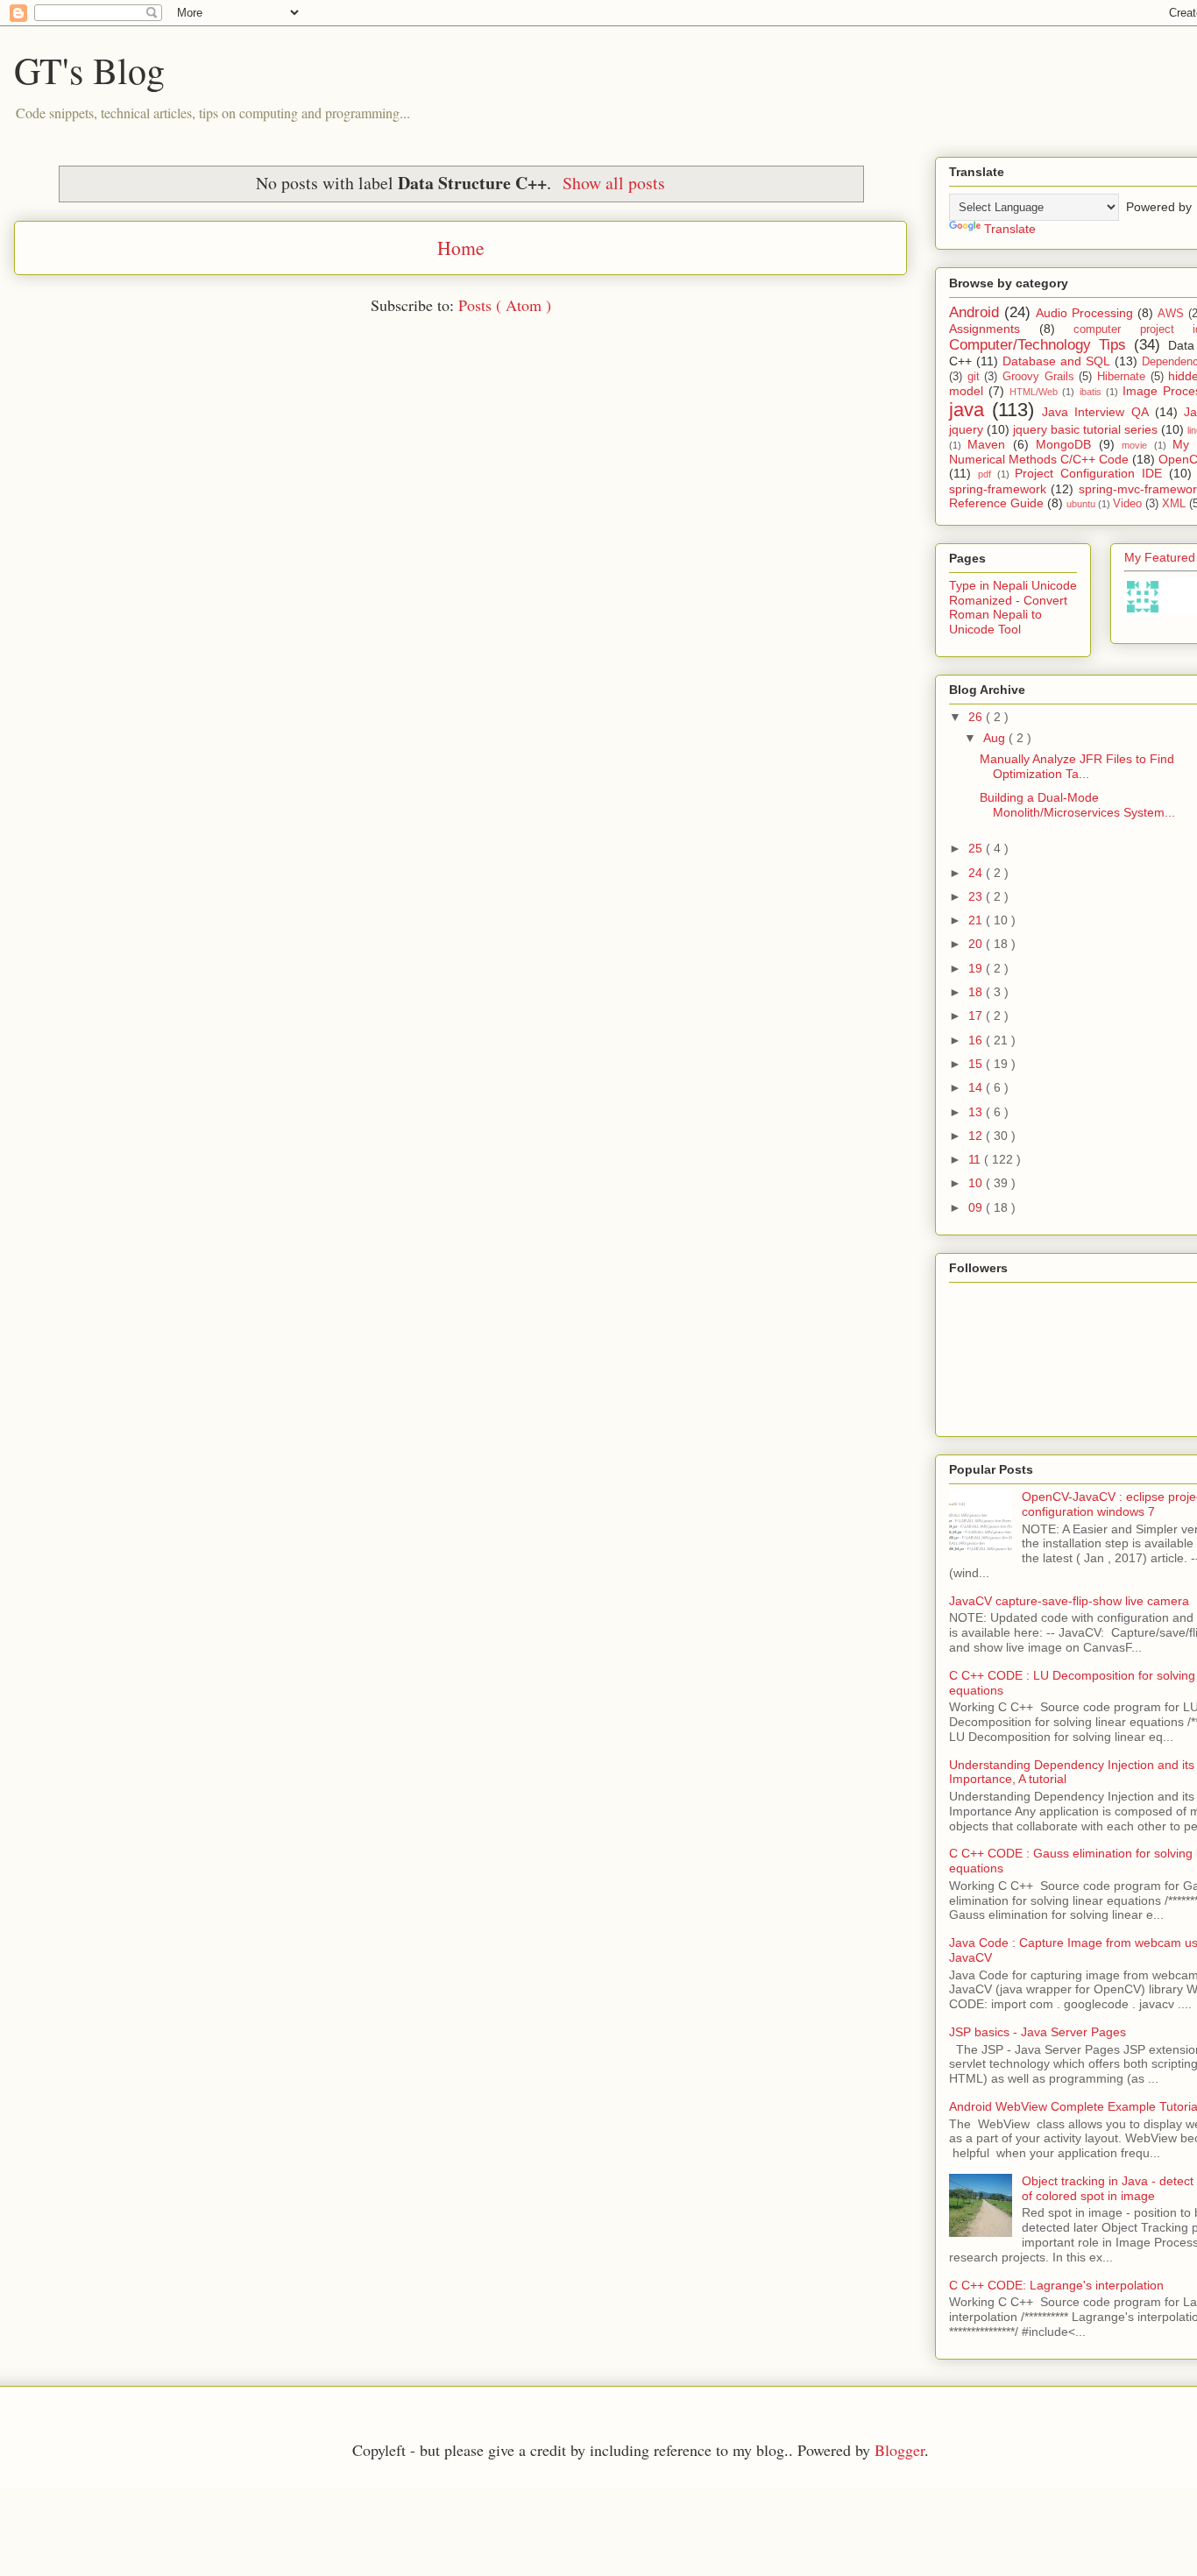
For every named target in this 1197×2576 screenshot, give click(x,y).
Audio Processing (1084, 313)
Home (461, 248)
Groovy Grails (1038, 377)
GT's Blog (89, 70)
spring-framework (998, 489)
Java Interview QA (1095, 412)
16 (977, 1040)
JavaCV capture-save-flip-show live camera (1069, 1601)
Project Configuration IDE (1088, 473)
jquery (966, 429)
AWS (1171, 314)
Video (1127, 504)
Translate (1010, 229)
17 (977, 1016)
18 (977, 992)
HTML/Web (1034, 392)
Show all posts (614, 183)
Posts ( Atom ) (505, 305)
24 (977, 873)
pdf (985, 474)
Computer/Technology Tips (1038, 345)
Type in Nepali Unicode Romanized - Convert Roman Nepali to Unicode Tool (1013, 607)
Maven (986, 444)
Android (974, 312)
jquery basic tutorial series (1085, 429)
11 (976, 1159)
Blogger (900, 2450)
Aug (996, 738)
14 (977, 1087)
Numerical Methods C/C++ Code (1039, 459)
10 (977, 1183)
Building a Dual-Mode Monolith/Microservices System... (1077, 805)
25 (977, 848)
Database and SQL (1056, 361)
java (967, 410)
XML (1174, 504)
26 (977, 717)
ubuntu (1081, 504)
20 (977, 944)
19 (977, 968)
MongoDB (1063, 444)
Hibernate (1121, 377)
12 (977, 1136)
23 (977, 896)
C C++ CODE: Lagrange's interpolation (1056, 2285)
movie (1134, 445)
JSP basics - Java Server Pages (1038, 2032)
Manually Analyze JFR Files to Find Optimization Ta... (1077, 766)
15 (977, 1064)
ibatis (1091, 392)
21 (977, 920)
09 (977, 1207)
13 (977, 1112)
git (974, 377)
